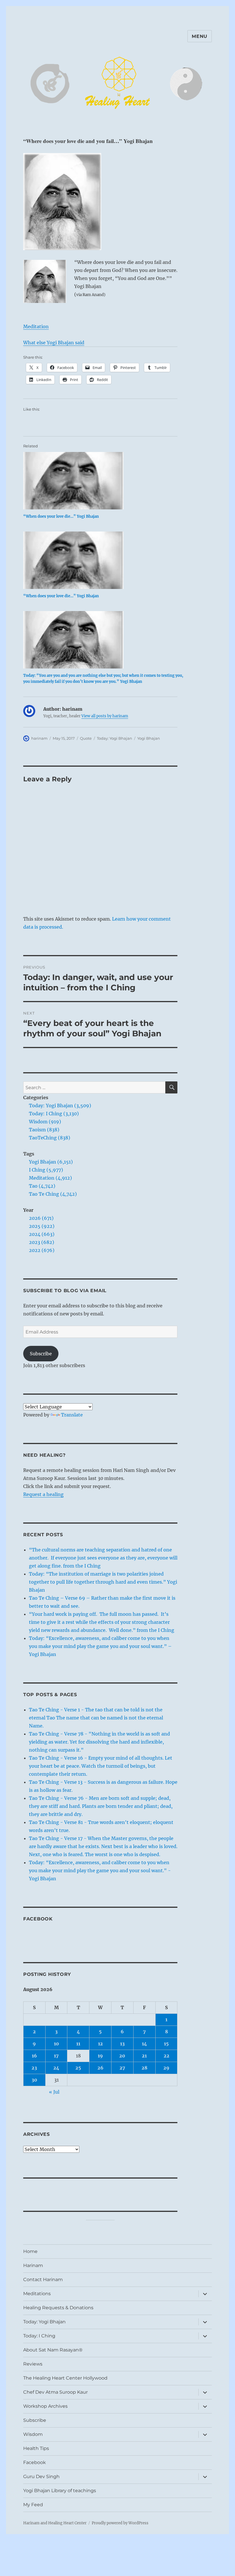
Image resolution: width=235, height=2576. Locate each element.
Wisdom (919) (45, 1122)
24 (56, 2068)
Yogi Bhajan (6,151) (51, 1162)
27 (122, 2068)
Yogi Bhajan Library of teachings (60, 2491)
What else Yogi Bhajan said (54, 343)
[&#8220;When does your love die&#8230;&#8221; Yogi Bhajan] (103, 481)
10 (56, 2044)
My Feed (33, 2505)
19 (100, 2056)
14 (144, 2044)
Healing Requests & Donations (58, 2308)
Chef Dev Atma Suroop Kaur (55, 2392)
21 (144, 2056)
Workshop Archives (45, 2406)
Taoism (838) (44, 1130)
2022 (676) (42, 1250)
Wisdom (33, 2434)
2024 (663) (42, 1234)
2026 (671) (41, 1218)
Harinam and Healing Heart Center (55, 2523)
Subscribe (41, 1354)
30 (34, 2080)
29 (166, 2068)
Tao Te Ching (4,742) (53, 1194)
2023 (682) (42, 1242)
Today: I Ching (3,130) (54, 1114)
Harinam (33, 2265)
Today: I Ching (39, 2336)
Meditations (37, 2294)
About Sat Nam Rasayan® (53, 2350)
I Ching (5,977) (46, 1170)
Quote (86, 738)
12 (100, 2044)
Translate (72, 1415)
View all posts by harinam (105, 716)
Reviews (33, 2364)
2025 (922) (42, 1226)
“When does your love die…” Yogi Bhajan (61, 516)
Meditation (36, 326)
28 (144, 2068)
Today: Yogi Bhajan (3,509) (60, 1106)
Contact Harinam (43, 2280)
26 (100, 2068)
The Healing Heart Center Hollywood (65, 2378)
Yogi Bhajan (149, 738)
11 (78, 2044)
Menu (200, 36)
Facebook (38, 1919)
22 (167, 2056)
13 (122, 2044)
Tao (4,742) (42, 1186)
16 (34, 2056)
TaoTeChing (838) (50, 1138)
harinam (39, 738)
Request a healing (43, 1494)
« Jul (54, 2092)
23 (34, 2068)
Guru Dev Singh (41, 2477)
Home (30, 2251)
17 (56, 2056)
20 (122, 2056)
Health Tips (36, 2448)
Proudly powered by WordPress (120, 2523)
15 (166, 2044)
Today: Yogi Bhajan (114, 738)
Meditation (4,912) (50, 1178)
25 (78, 2068)
